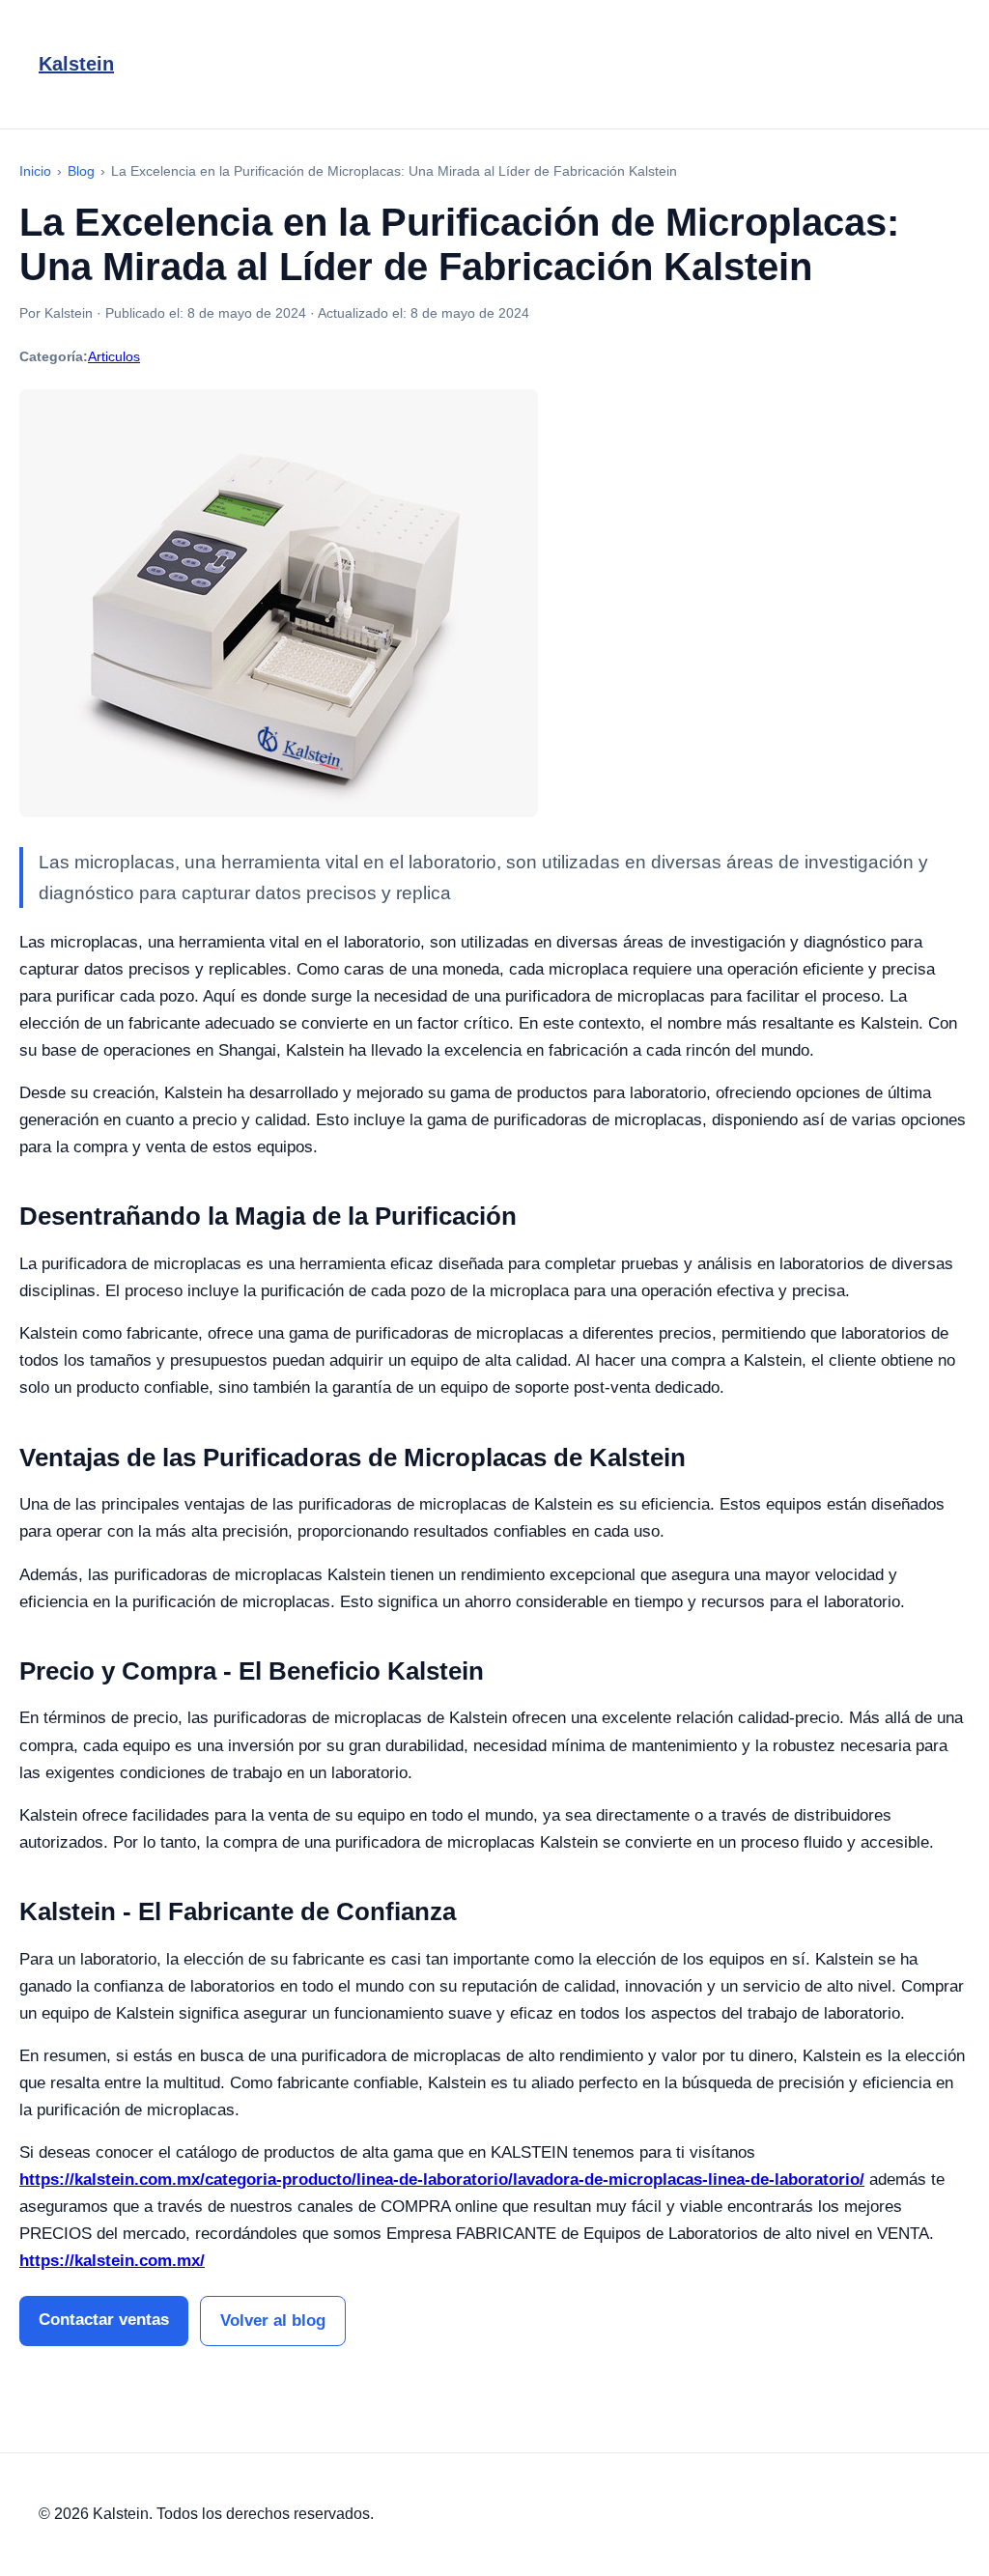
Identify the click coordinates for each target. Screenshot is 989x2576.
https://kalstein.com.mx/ (112, 2261)
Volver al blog (273, 2321)
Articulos (114, 356)
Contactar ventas (104, 2320)
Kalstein (76, 64)
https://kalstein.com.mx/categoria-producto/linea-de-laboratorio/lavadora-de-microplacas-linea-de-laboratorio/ (442, 2180)
